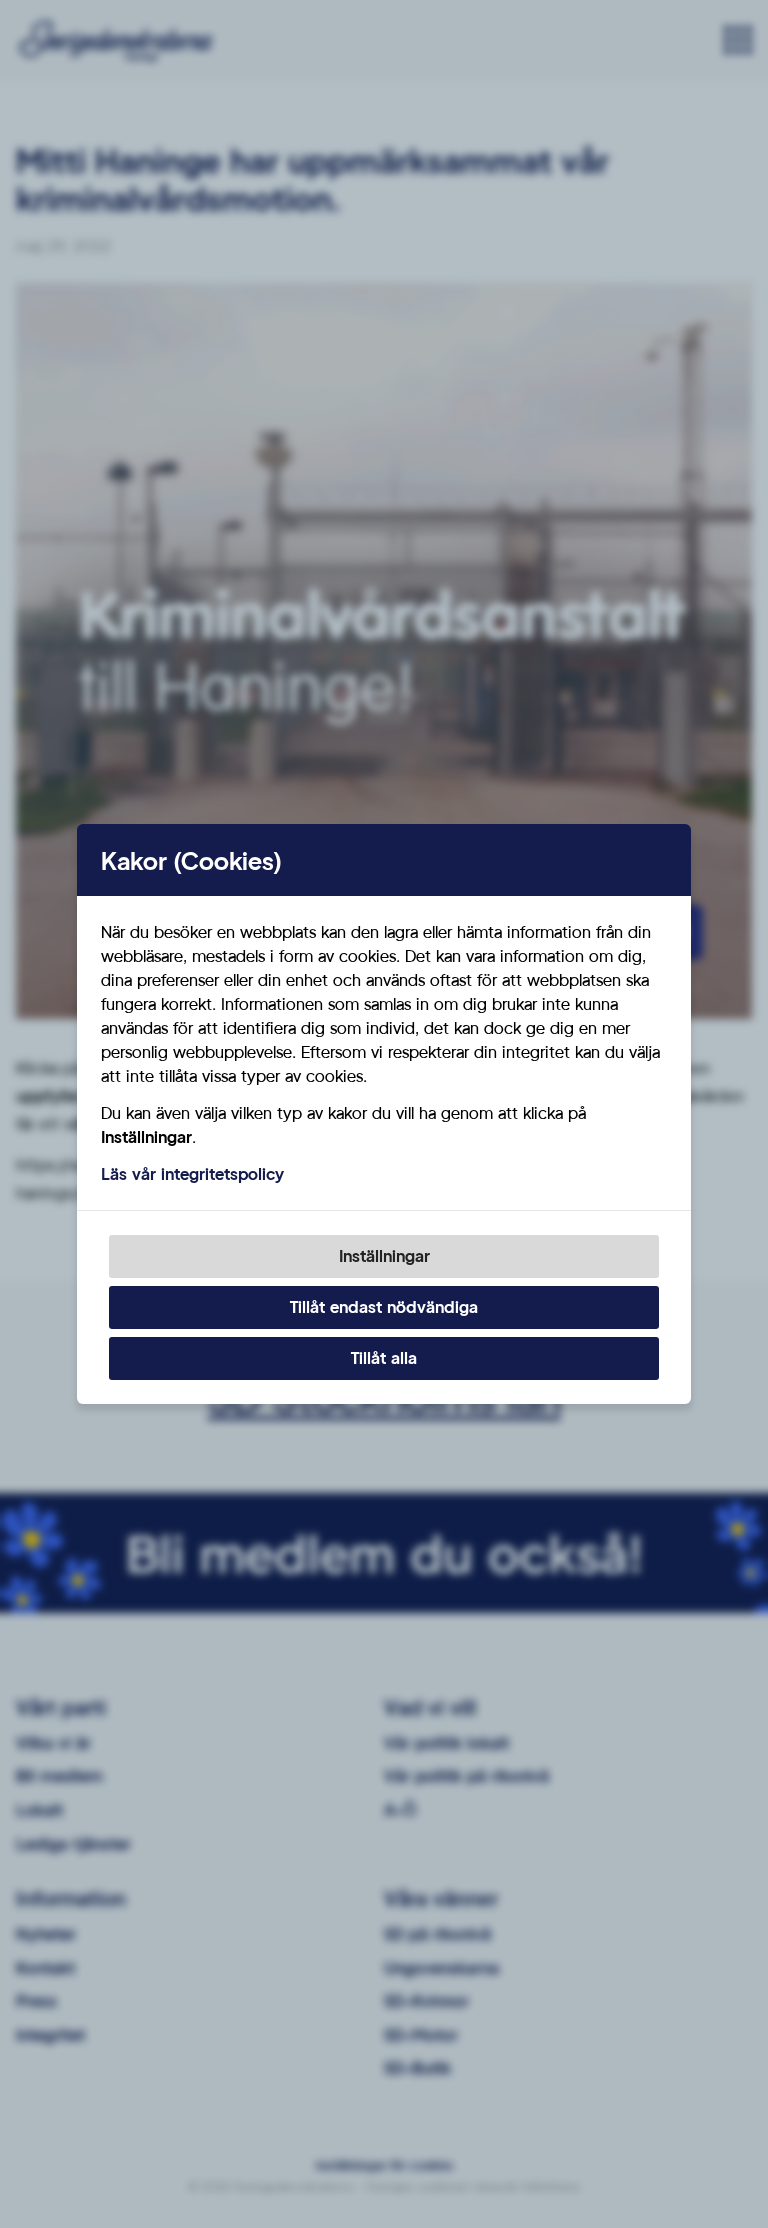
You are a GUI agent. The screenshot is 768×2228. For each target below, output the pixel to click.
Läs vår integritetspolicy (192, 1173)
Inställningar (384, 1255)
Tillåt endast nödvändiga (384, 1306)
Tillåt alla (384, 1357)
